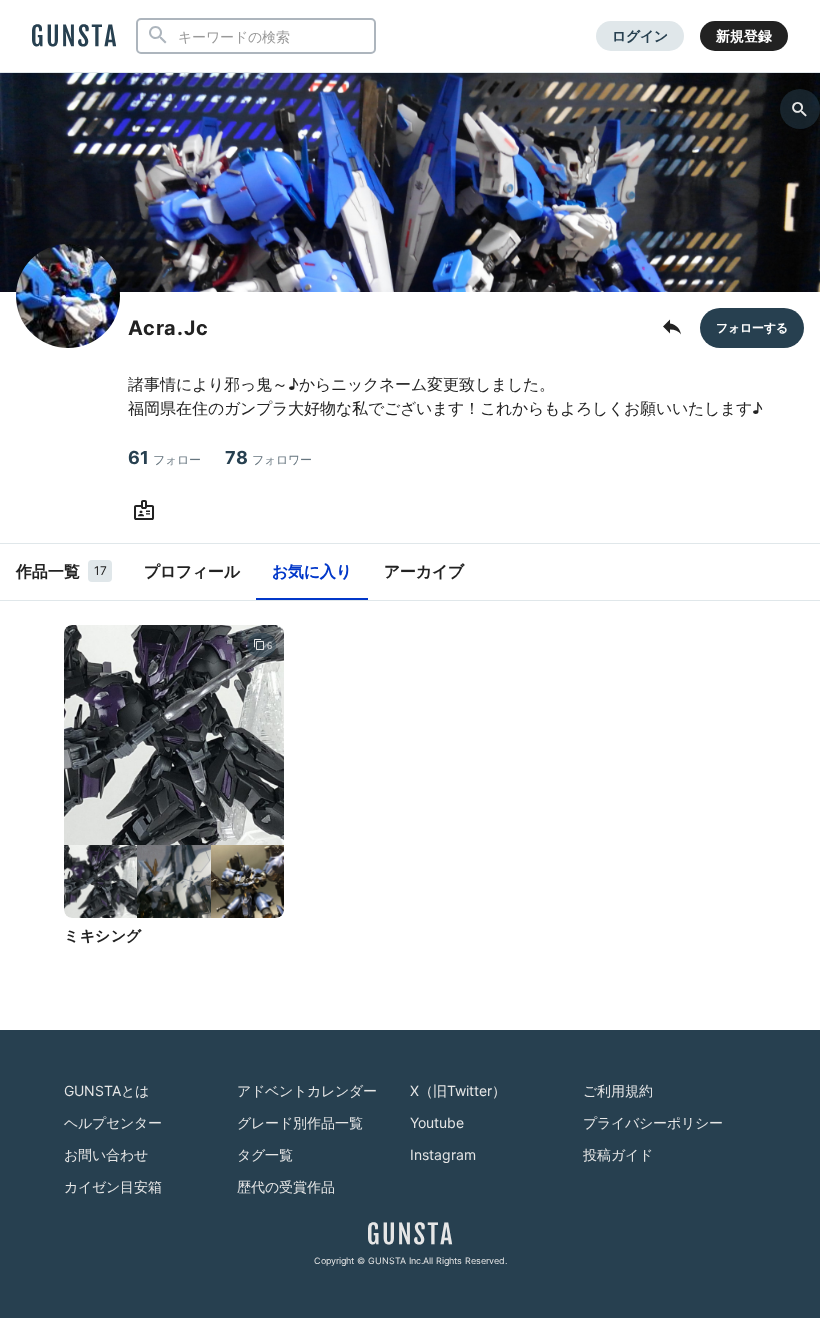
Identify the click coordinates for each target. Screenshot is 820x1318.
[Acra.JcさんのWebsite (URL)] (148, 511)
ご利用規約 (618, 1090)
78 (268, 457)
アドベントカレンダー (307, 1090)
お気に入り (312, 571)
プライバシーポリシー (653, 1122)
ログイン (640, 35)
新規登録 (744, 35)
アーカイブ (424, 571)
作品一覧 (61, 571)
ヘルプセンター (113, 1122)
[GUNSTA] (74, 37)
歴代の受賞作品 (286, 1186)
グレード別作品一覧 (300, 1122)
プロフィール (192, 571)
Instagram (443, 1154)
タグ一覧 (265, 1154)
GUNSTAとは (106, 1090)
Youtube (437, 1122)
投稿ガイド (618, 1154)
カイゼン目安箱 (113, 1186)
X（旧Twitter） (458, 1090)
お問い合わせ (106, 1154)
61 (164, 457)
